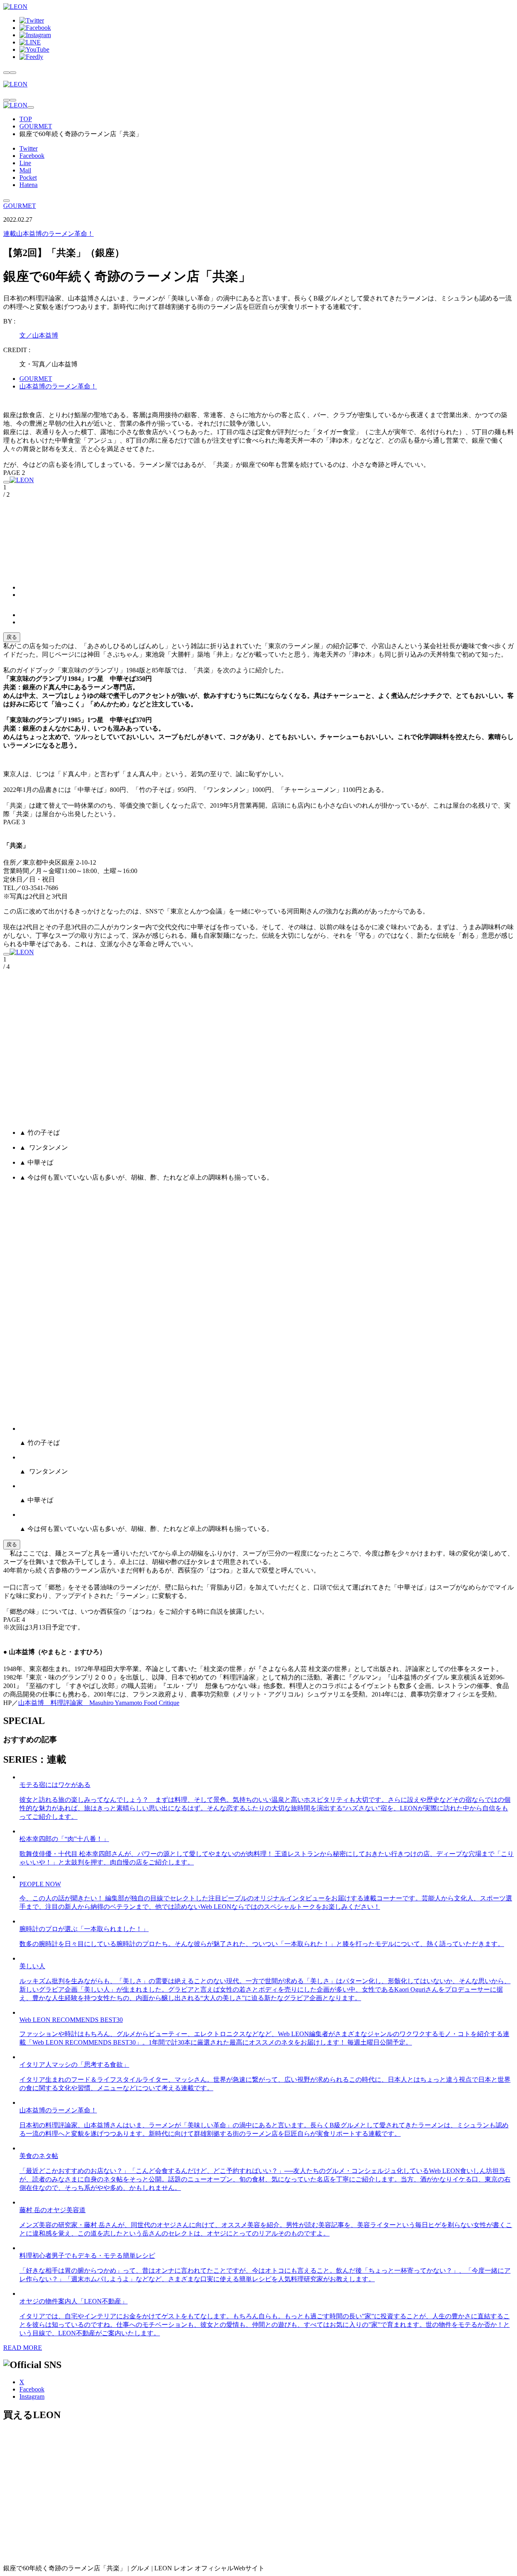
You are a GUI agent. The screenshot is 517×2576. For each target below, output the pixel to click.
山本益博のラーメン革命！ (48, 234)
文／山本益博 (39, 335)
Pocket (28, 177)
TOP (26, 119)
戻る (12, 637)
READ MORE (23, 2348)
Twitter (28, 148)
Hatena (28, 185)
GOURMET (36, 126)
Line (25, 163)
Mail (25, 170)
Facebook (32, 156)
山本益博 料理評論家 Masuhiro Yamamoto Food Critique (99, 1703)
